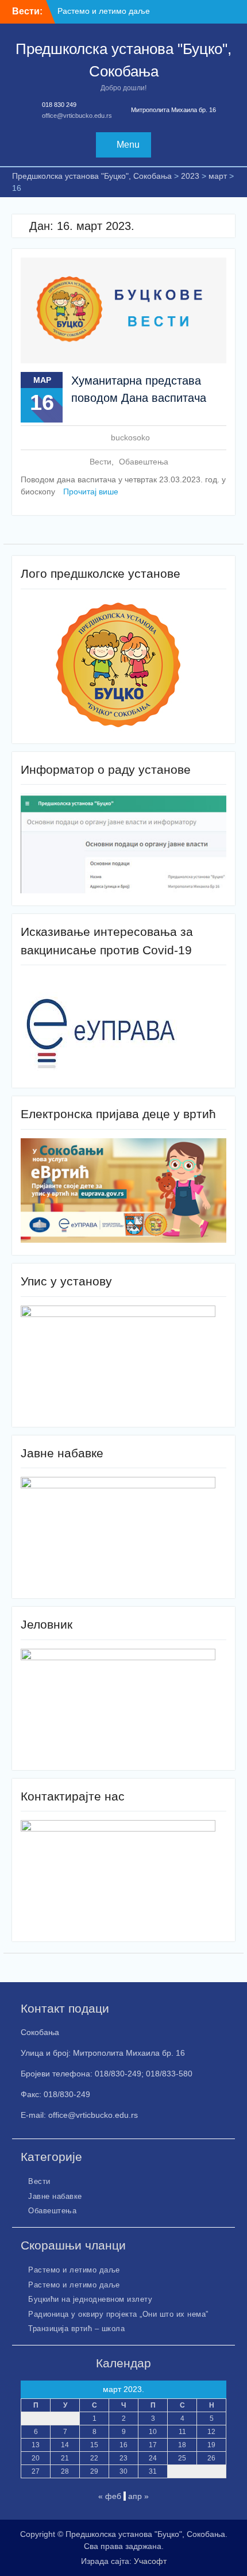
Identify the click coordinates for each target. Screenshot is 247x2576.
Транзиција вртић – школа (76, 2329)
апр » (138, 2496)
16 (123, 2445)
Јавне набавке (55, 2196)
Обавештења (144, 462)
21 (65, 2458)
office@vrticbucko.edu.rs (77, 116)
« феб (110, 2496)
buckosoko (130, 437)
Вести (101, 462)
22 (94, 2458)
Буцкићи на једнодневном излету (90, 2299)
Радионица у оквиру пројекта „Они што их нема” (118, 2314)
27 (36, 2471)
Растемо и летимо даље (104, 11)
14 (65, 2445)
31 (153, 2471)
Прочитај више (91, 492)
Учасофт (150, 2561)
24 (153, 2458)
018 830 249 (59, 105)
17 (153, 2445)
